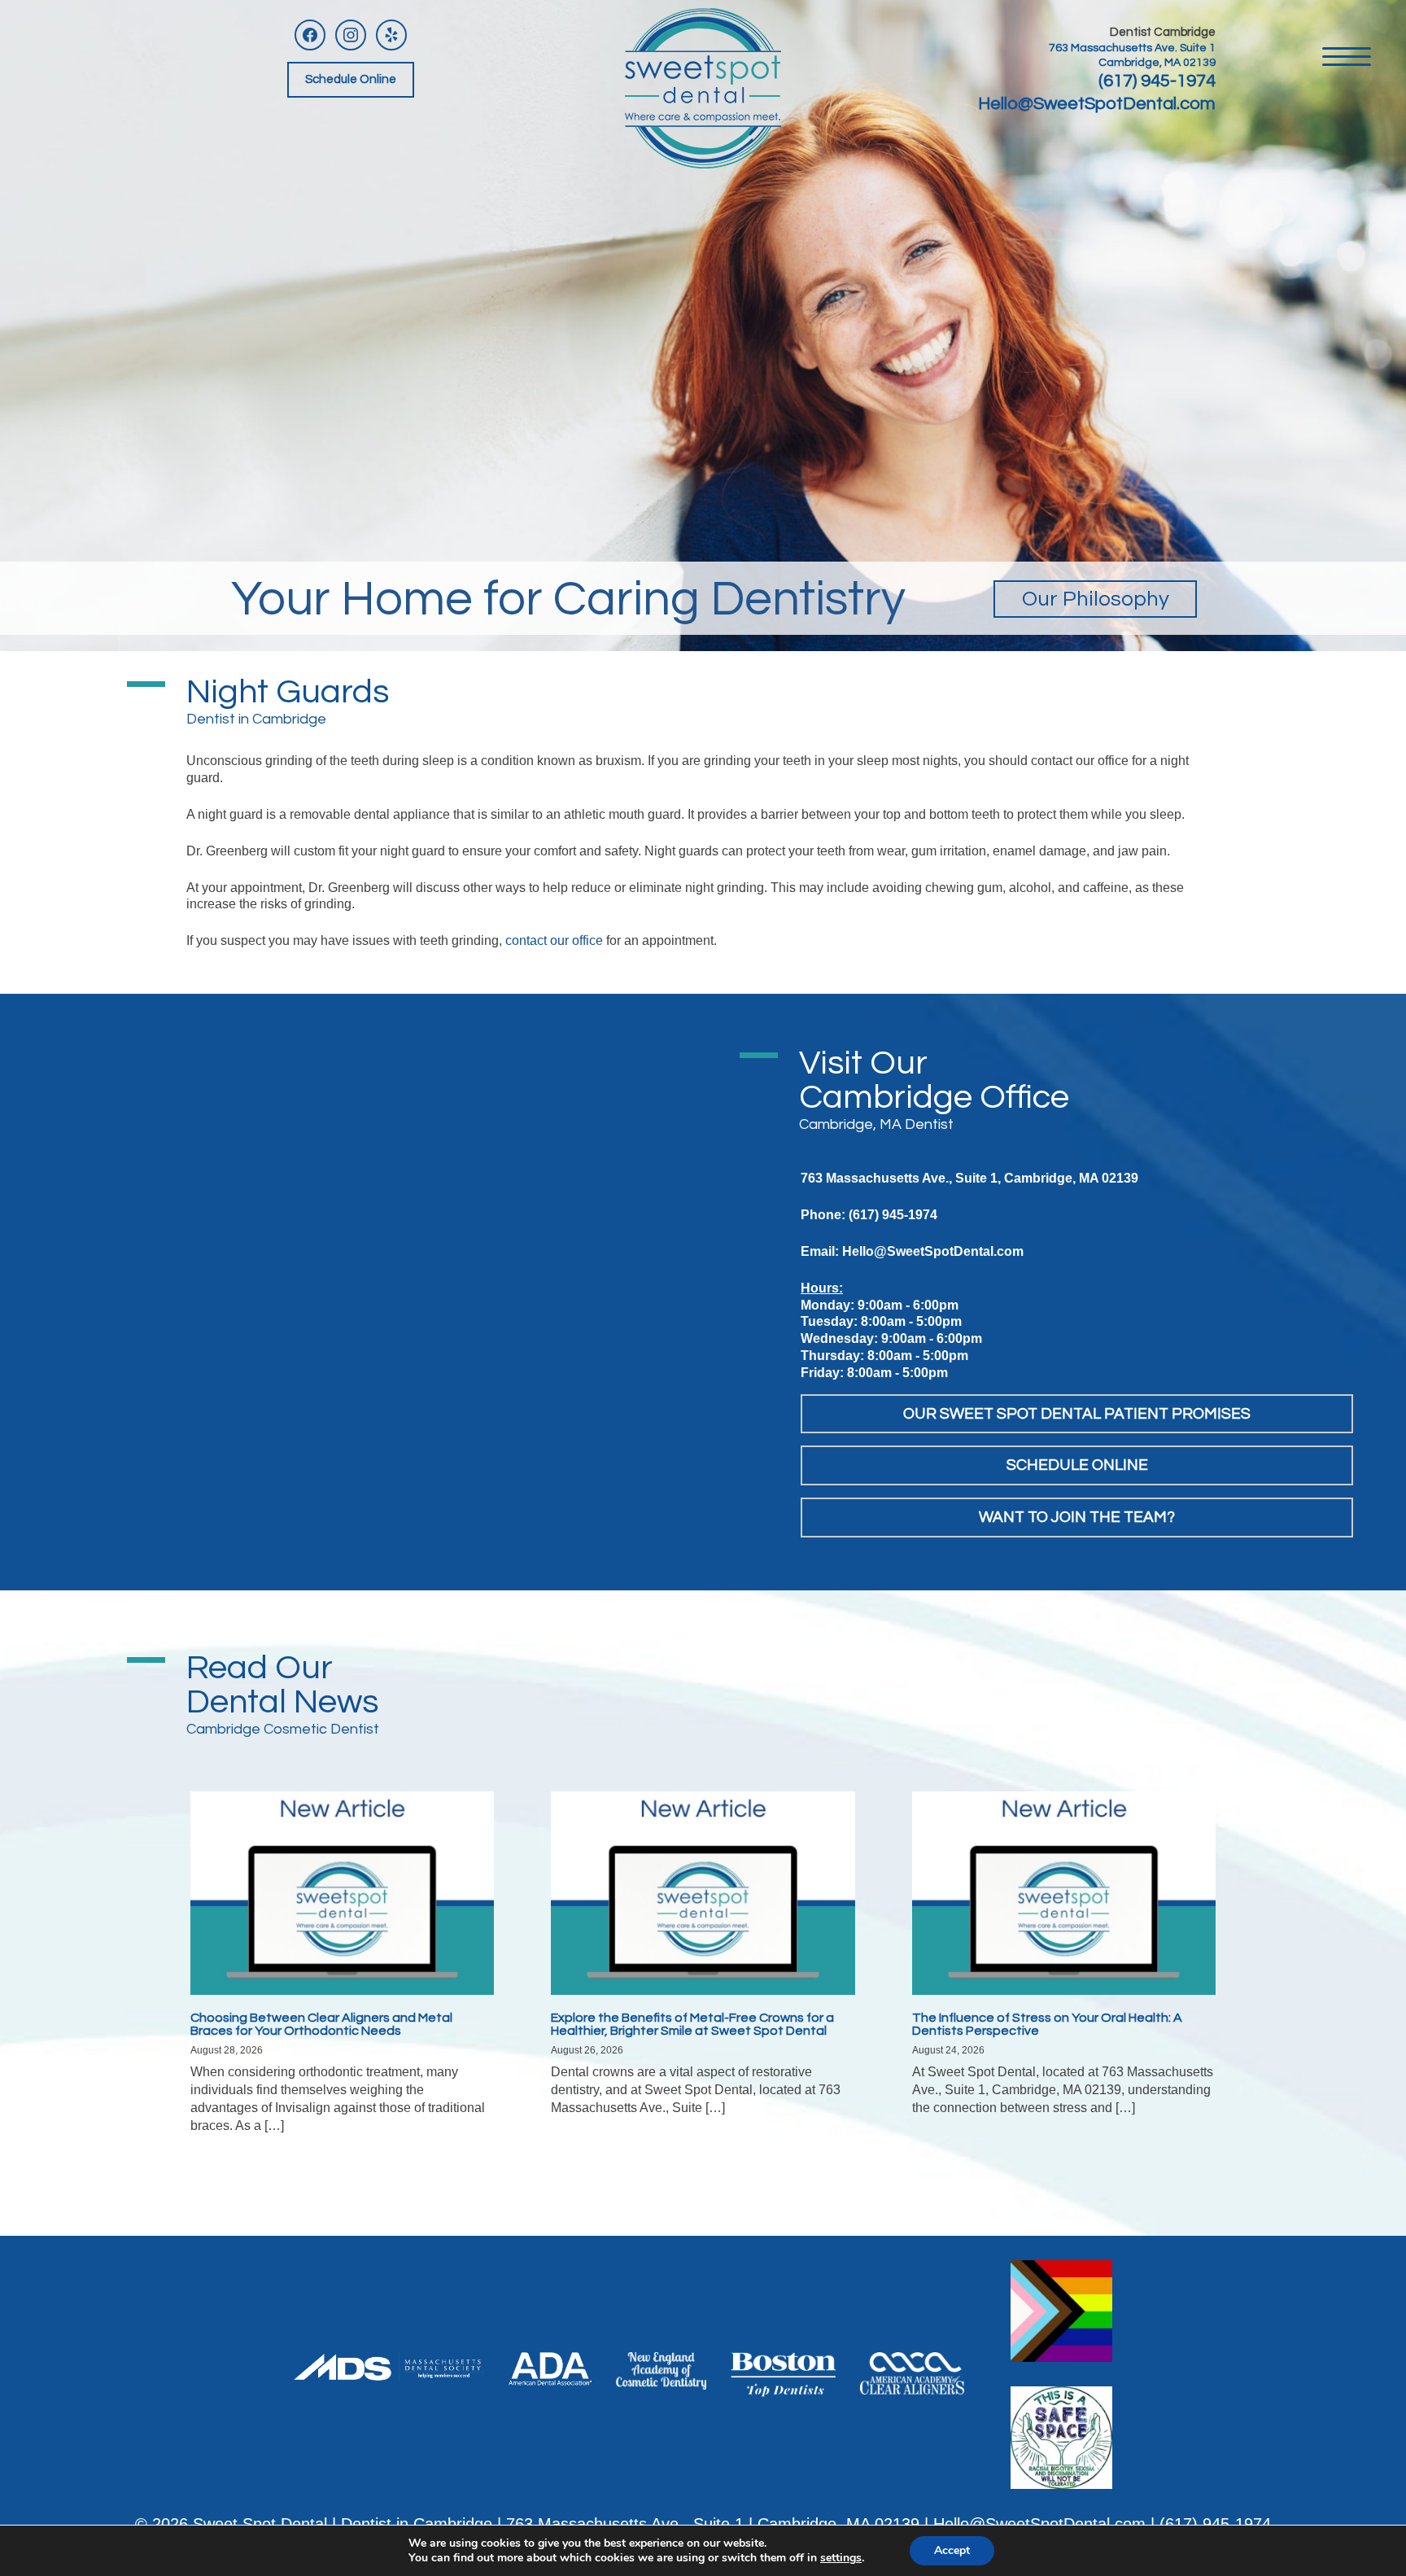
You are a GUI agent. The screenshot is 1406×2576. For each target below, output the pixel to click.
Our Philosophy (1096, 599)
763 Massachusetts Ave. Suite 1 (1132, 48)
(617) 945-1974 (1157, 81)
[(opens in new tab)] (389, 2366)
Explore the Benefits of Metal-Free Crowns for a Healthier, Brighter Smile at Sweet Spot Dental (692, 2024)
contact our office (554, 940)
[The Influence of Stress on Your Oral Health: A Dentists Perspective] (1064, 1892)
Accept (952, 2550)
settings (841, 2558)
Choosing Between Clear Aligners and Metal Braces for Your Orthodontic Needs (321, 2024)
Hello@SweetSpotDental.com (1097, 104)
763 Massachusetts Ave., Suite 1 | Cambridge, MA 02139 (713, 2524)
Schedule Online (351, 79)
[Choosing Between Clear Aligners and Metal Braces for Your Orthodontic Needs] (342, 1892)
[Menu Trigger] (1347, 55)
